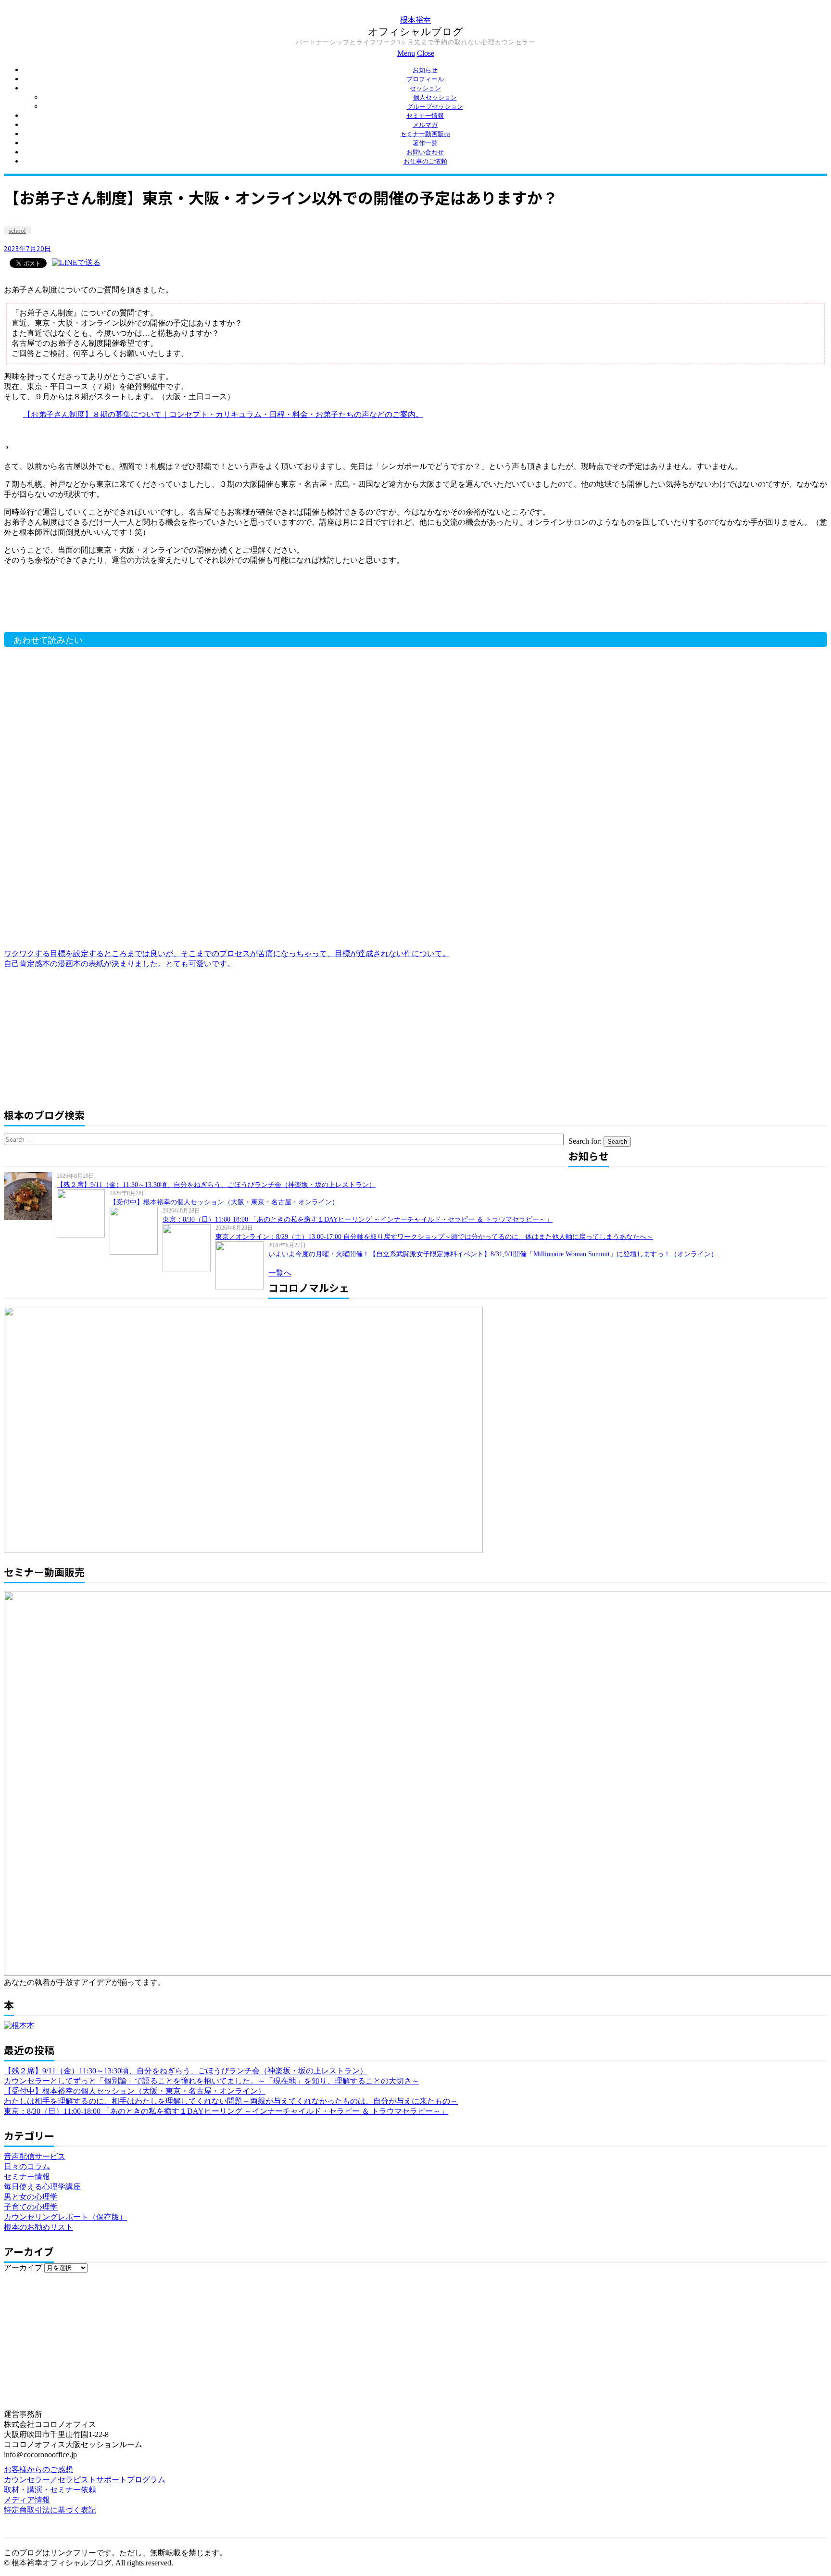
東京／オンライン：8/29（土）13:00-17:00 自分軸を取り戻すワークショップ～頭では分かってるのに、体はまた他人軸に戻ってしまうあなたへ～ (434, 1237)
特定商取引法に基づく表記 (50, 2510)
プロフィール (425, 79)
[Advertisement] (158, 604)
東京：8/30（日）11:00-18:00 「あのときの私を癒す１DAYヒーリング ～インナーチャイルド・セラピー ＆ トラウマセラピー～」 (358, 1219)
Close (426, 53)
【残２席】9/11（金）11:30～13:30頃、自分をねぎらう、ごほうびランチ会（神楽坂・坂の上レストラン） (216, 1185)
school (17, 231)
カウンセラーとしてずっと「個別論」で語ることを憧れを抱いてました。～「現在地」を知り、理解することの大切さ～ (212, 2081)
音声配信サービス (35, 2156)
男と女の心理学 (31, 2197)
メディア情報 (27, 2500)
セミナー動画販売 (425, 134)
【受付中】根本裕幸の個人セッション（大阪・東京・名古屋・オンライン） (224, 1202)
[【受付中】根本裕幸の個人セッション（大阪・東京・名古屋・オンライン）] (83, 1213)
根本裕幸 (415, 19)
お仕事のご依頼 (425, 161)
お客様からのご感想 (38, 2469)
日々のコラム (27, 2166)
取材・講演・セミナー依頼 (50, 2490)
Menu (406, 53)
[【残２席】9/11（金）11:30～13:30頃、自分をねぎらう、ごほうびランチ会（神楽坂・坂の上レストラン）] (30, 1196)
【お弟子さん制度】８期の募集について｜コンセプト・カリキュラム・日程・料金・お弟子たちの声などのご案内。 (223, 414)
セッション (425, 88)
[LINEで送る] (76, 262)
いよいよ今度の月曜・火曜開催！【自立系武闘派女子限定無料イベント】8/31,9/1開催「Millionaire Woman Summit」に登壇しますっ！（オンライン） (493, 1254)
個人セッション (435, 97)
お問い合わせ (425, 152)
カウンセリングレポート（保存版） (65, 2217)
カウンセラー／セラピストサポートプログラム (85, 2480)
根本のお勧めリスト (38, 2227)
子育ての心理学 (31, 2207)
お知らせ (425, 70)
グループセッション (435, 107)
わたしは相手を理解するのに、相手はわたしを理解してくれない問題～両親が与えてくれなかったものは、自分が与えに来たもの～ (231, 2101)
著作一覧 (425, 143)
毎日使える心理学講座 (42, 2187)
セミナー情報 (425, 116)
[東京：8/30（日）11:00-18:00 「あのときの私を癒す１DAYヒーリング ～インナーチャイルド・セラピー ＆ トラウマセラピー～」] (136, 1231)
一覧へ (280, 1273)
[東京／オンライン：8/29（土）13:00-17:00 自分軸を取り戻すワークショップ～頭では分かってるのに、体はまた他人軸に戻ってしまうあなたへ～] (189, 1248)
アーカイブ (23, 2267)
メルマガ (425, 125)
